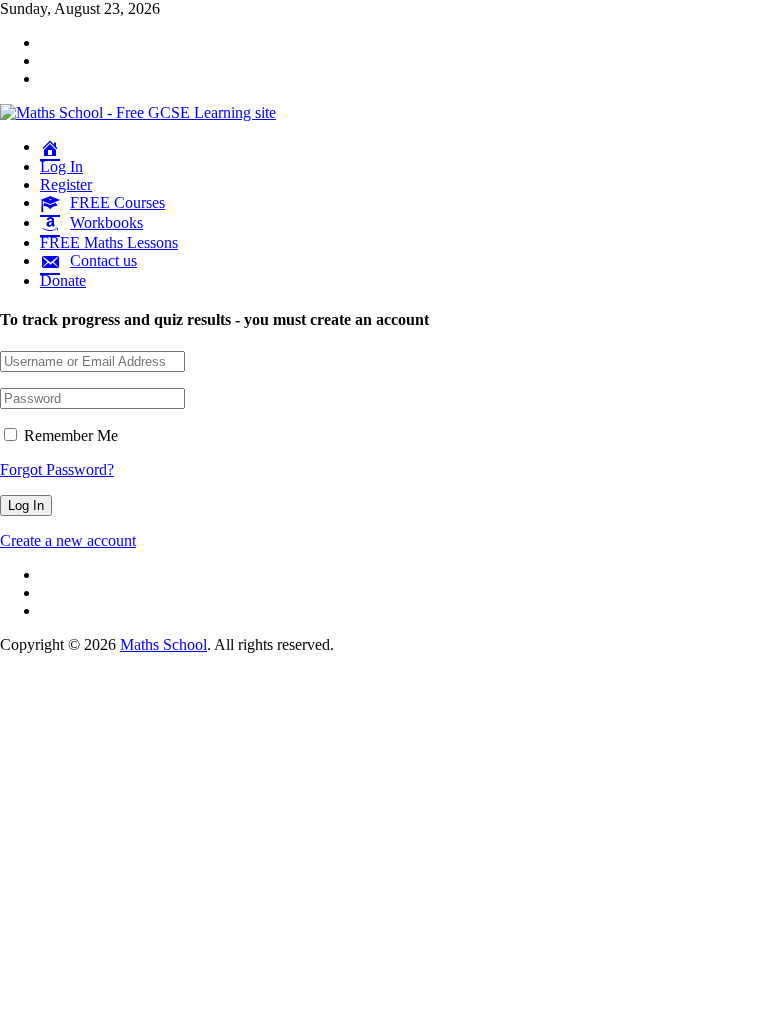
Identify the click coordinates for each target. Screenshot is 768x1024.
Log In (61, 166)
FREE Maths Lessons (109, 242)
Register (66, 184)
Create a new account (68, 540)
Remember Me (69, 435)
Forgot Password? (57, 469)
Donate (63, 280)
